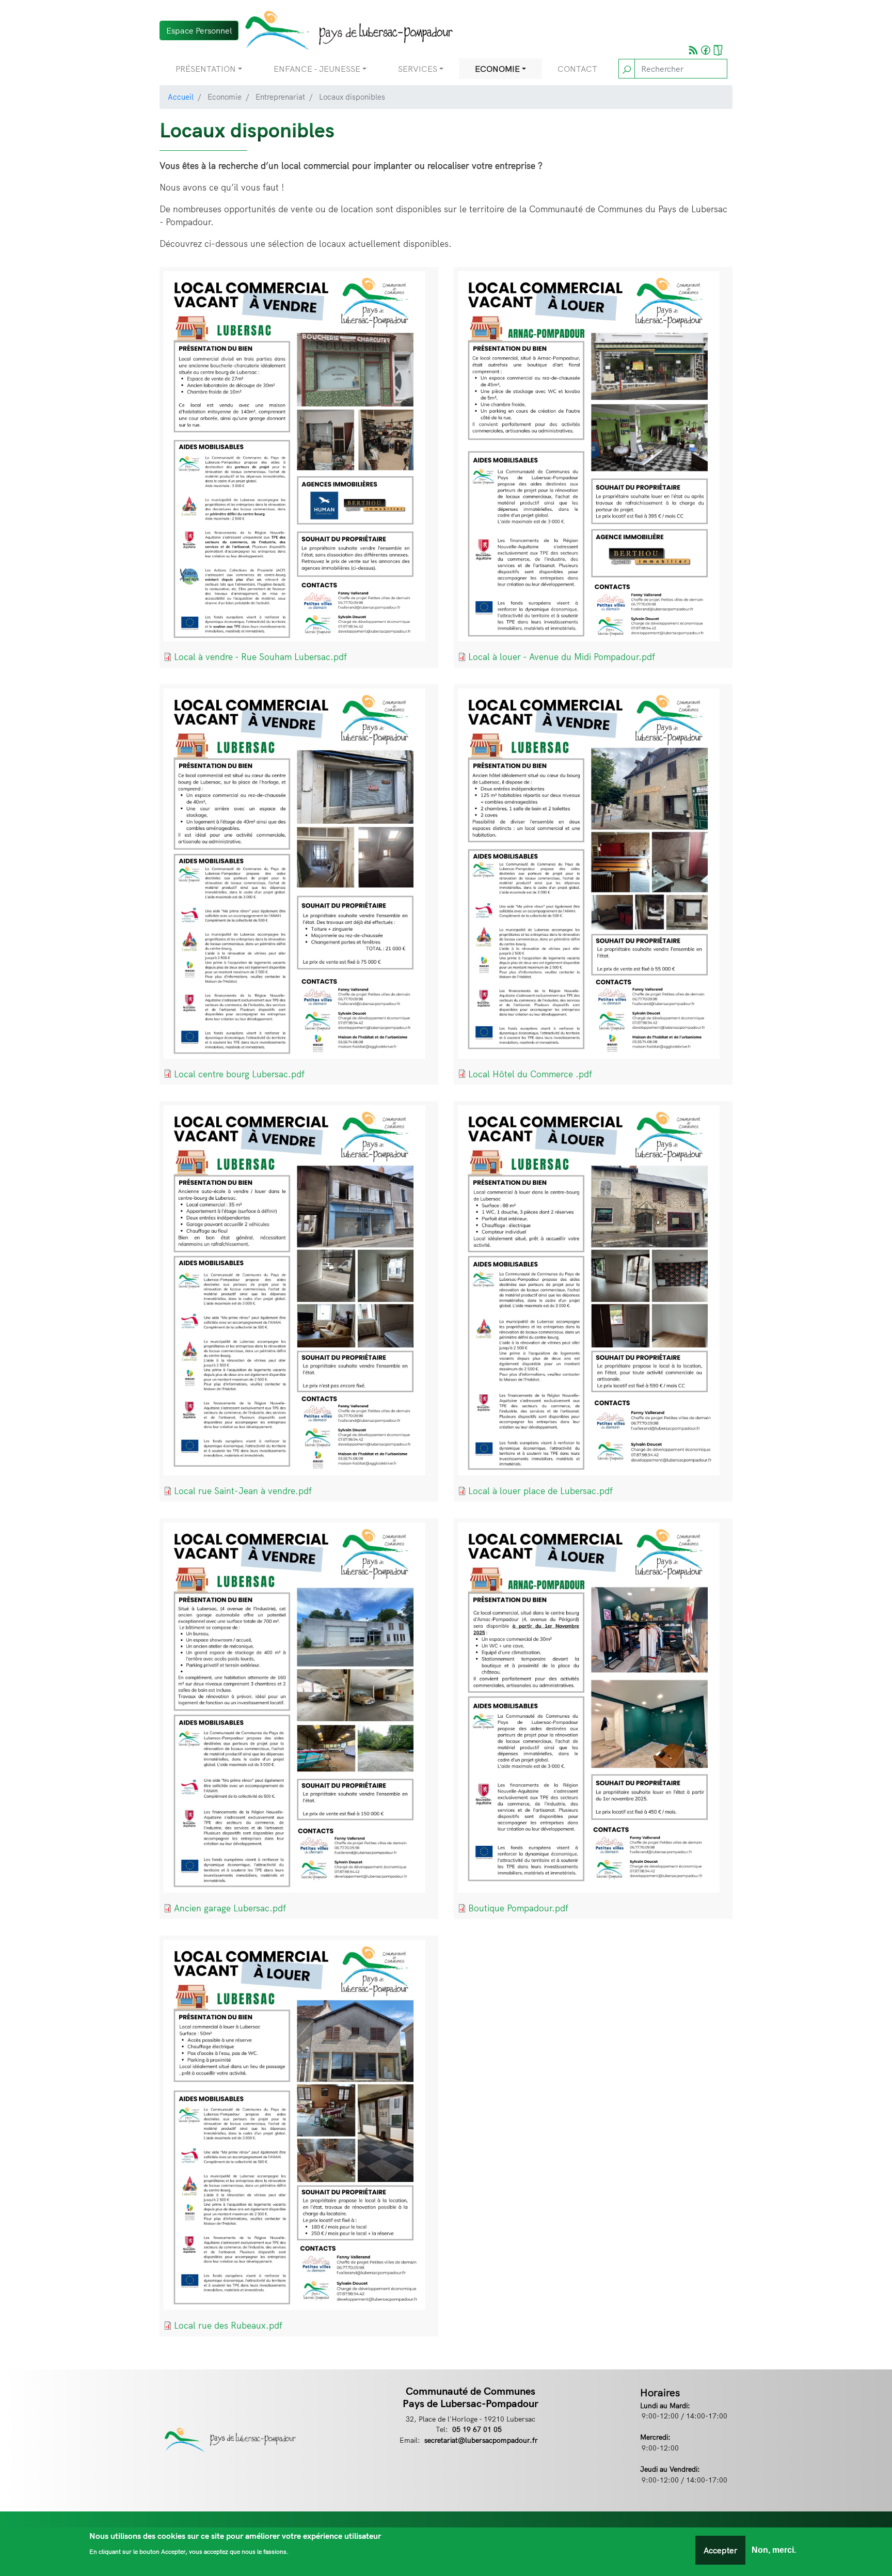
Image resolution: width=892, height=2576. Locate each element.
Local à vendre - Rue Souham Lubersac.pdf (260, 657)
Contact (577, 69)
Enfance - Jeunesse (317, 69)
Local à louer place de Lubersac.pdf (540, 1491)
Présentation (206, 69)
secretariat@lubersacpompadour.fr (481, 2440)
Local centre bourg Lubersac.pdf (239, 1074)
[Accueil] (346, 30)
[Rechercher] (627, 69)
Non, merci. (774, 2550)
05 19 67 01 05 (477, 2429)
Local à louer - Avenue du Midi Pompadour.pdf (562, 657)
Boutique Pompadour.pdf (518, 1908)
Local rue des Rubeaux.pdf (228, 2325)
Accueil (181, 97)
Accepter (720, 2550)
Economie (497, 69)
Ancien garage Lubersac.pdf (230, 1908)
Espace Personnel (199, 30)
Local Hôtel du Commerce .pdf (530, 1074)
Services (418, 69)
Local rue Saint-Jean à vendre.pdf (243, 1491)
